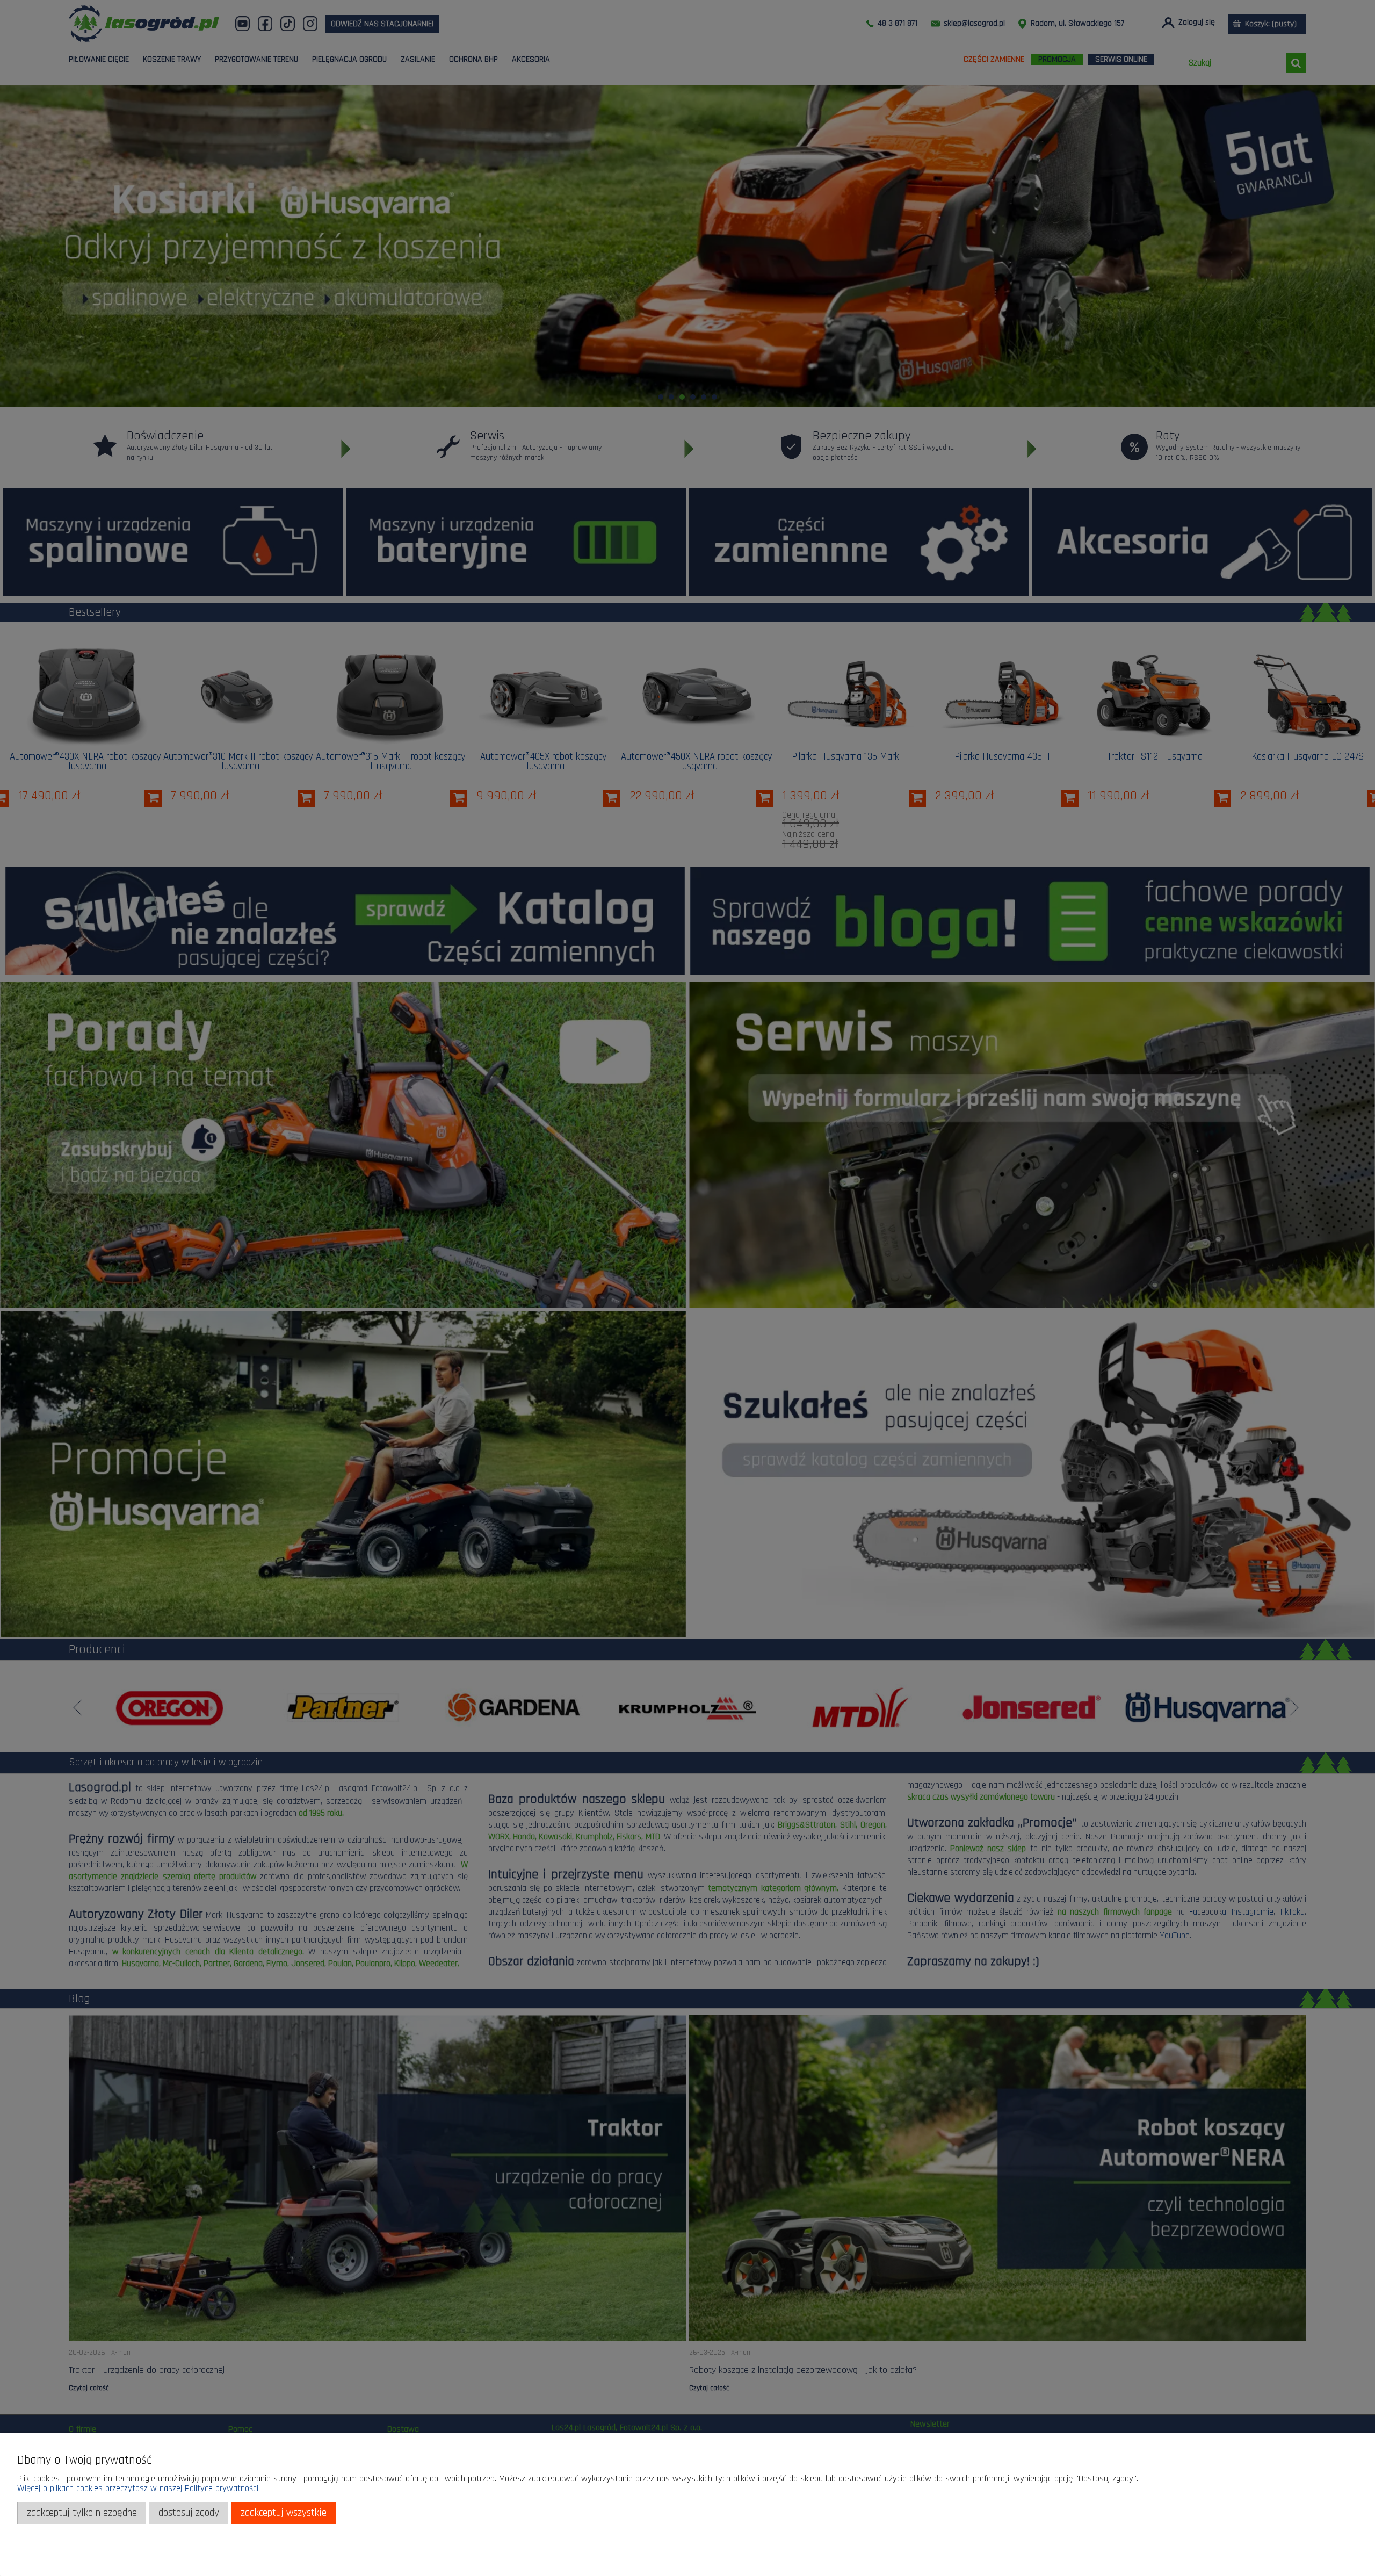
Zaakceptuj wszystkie (284, 2513)
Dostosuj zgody (189, 2513)
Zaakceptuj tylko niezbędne (82, 2513)
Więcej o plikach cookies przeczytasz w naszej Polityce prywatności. (139, 2488)
